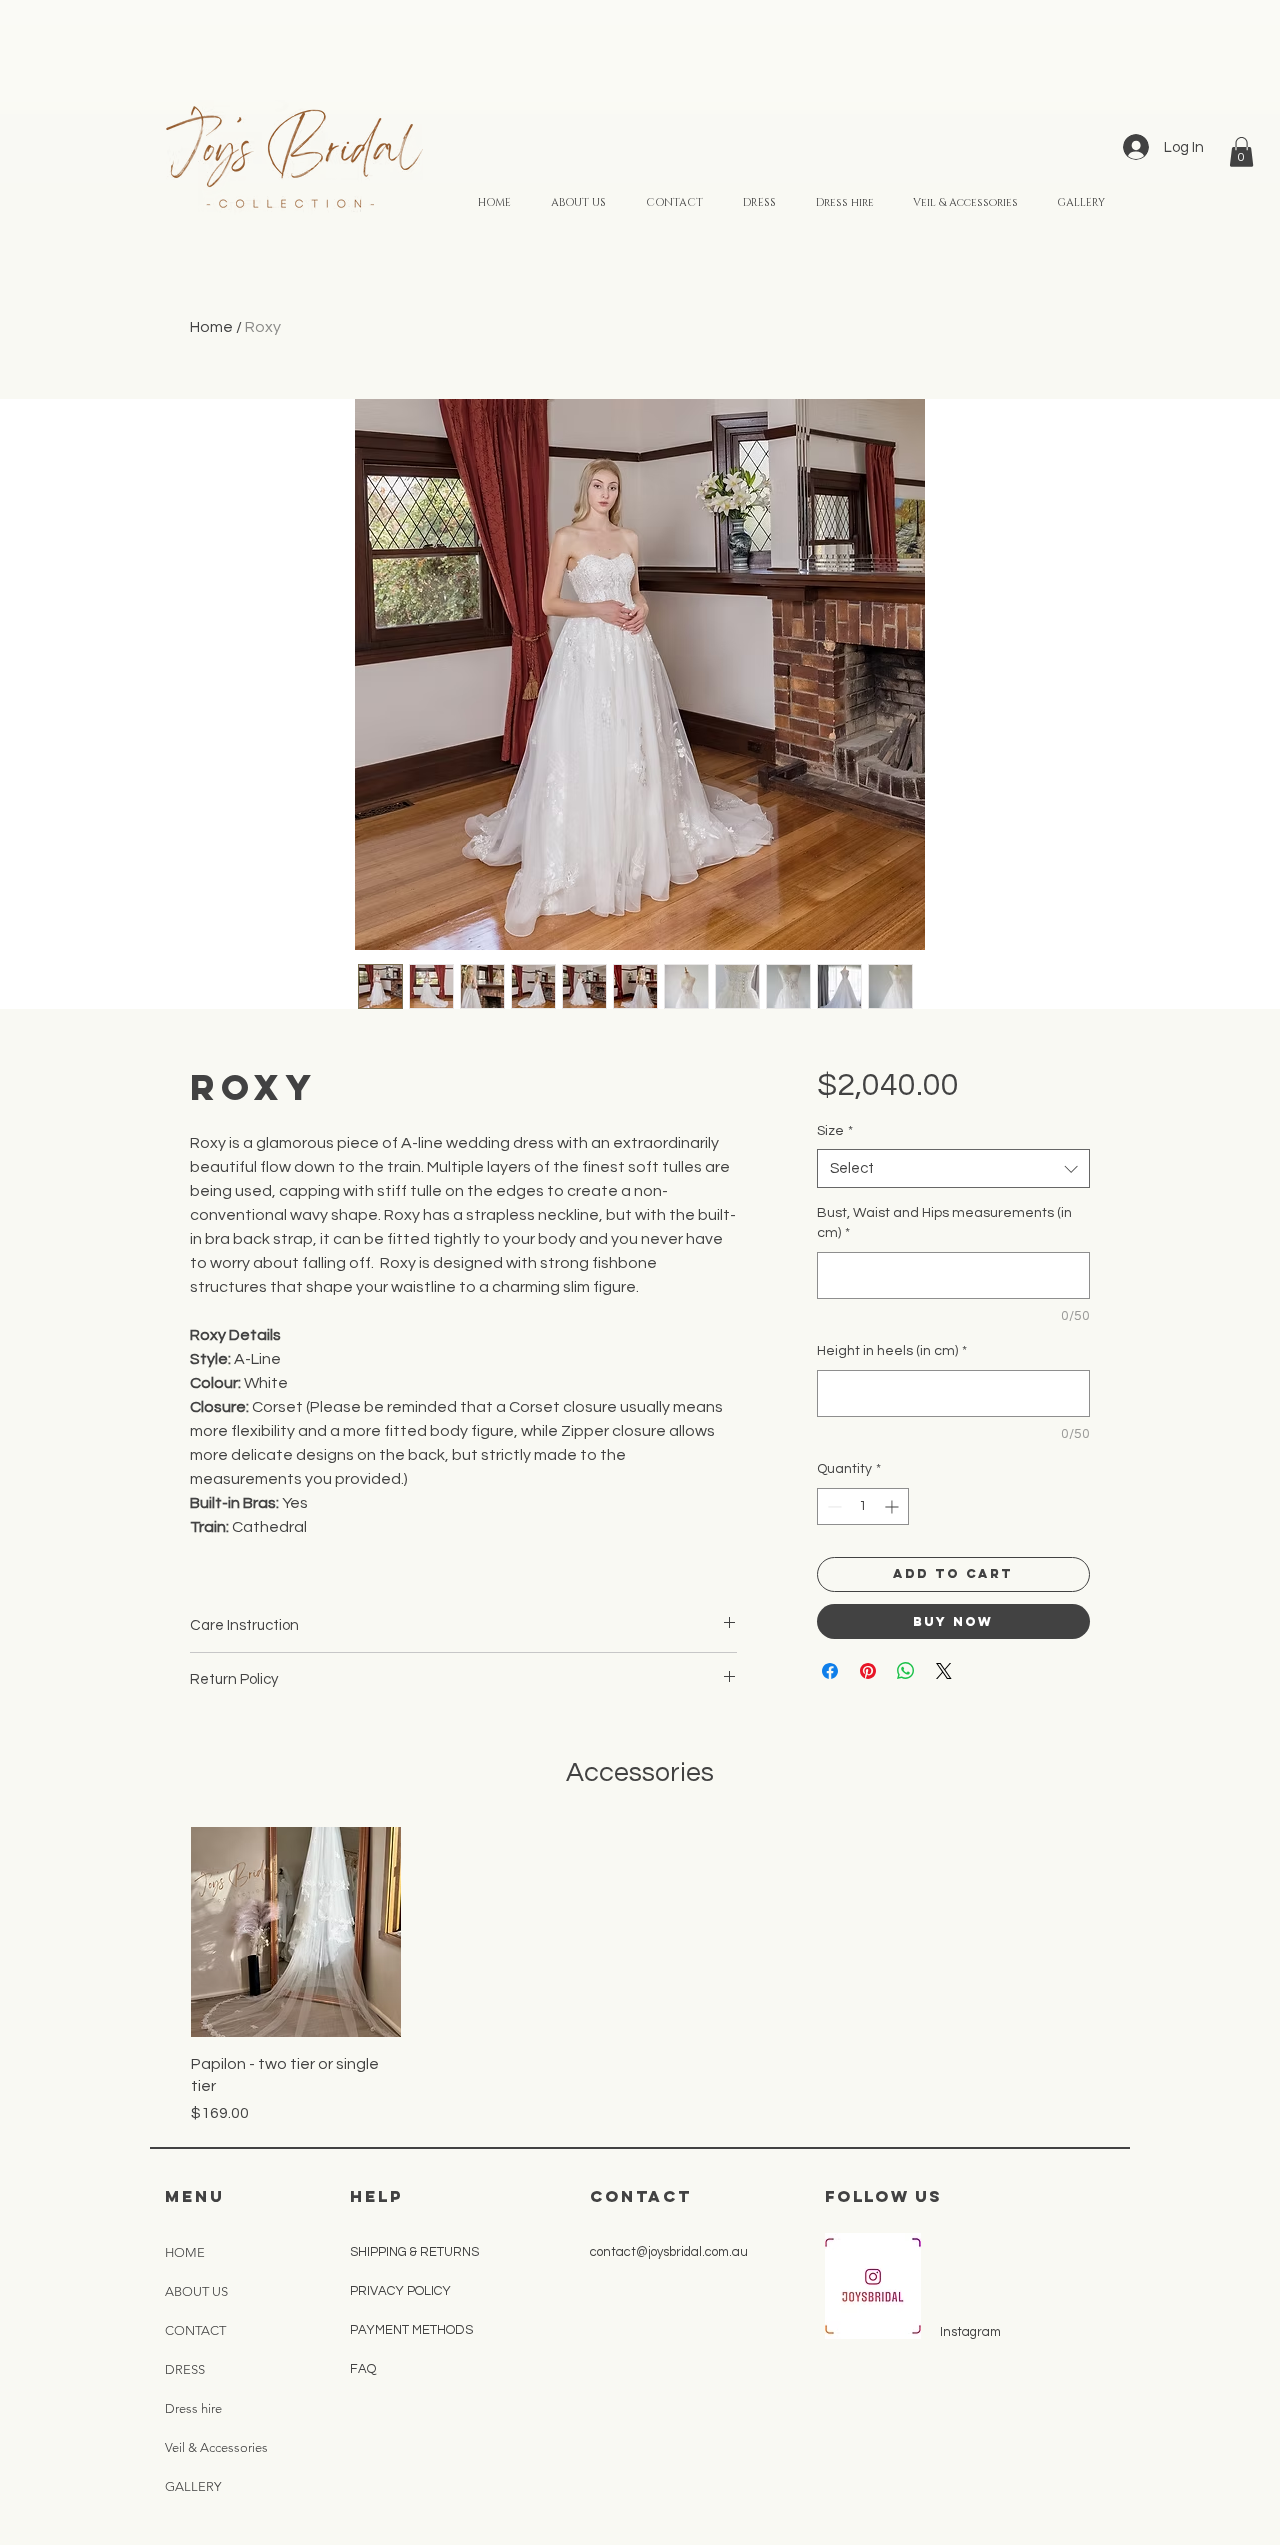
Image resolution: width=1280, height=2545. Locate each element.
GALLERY (193, 2486)
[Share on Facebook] (830, 1671)
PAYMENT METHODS (413, 2330)
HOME (185, 2252)
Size (835, 1131)
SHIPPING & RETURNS (414, 2252)
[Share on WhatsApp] (906, 1671)
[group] (640, 1976)
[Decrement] (832, 1506)
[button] (1241, 152)
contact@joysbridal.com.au (669, 2252)
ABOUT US (196, 2291)
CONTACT (195, 2330)
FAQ (363, 2369)
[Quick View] (296, 1932)
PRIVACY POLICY (402, 2291)
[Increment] (893, 1506)
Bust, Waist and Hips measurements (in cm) (944, 1223)
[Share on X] (944, 1671)
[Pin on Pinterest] (868, 1671)
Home (211, 327)
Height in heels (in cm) (892, 1351)
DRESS (185, 2369)
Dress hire (193, 2408)
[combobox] (953, 1168)
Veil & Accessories (216, 2447)
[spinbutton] (863, 1506)
